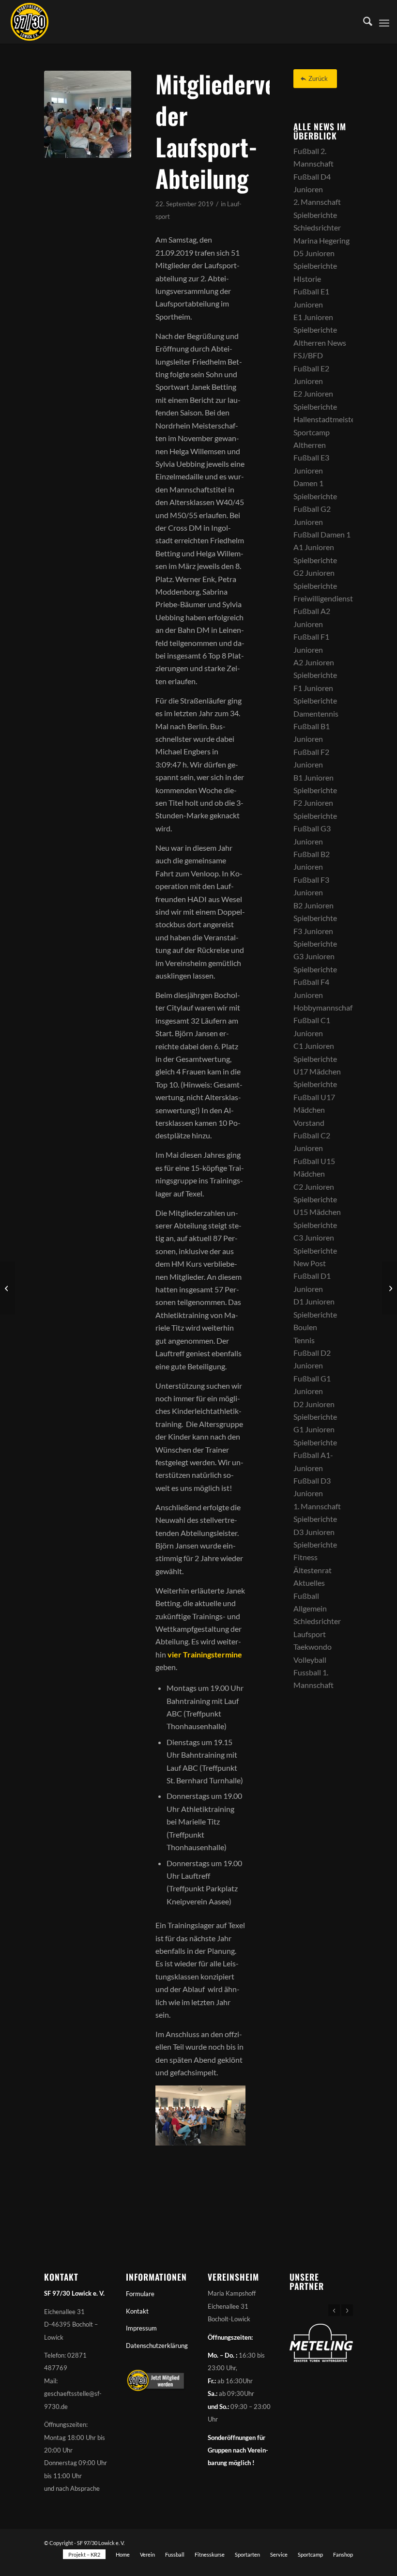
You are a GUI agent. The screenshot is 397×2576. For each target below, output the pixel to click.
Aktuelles (309, 1583)
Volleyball (310, 1660)
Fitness (305, 1557)
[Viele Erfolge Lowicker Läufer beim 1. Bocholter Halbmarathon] (8, 1288)
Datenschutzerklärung (157, 2346)
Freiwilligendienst (323, 598)
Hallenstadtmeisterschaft (336, 419)
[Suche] (363, 22)
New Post (310, 1263)
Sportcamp (312, 432)
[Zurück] (334, 2310)
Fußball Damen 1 (322, 534)
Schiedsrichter (317, 227)
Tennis (304, 1340)
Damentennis (316, 713)
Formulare (140, 2294)
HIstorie (307, 279)
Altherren (310, 445)
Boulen (305, 1327)
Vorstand (309, 1123)
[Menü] (384, 22)
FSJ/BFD (308, 355)
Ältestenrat (313, 1570)
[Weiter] (347, 2310)
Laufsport (310, 1634)
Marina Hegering (321, 240)
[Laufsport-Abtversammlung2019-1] (88, 114)
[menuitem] (363, 22)
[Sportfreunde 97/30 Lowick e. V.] (30, 22)
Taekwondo (313, 1647)
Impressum (141, 2328)
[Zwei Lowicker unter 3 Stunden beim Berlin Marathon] (389, 1288)
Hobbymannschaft (324, 1007)
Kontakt (137, 2311)
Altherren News (320, 343)
